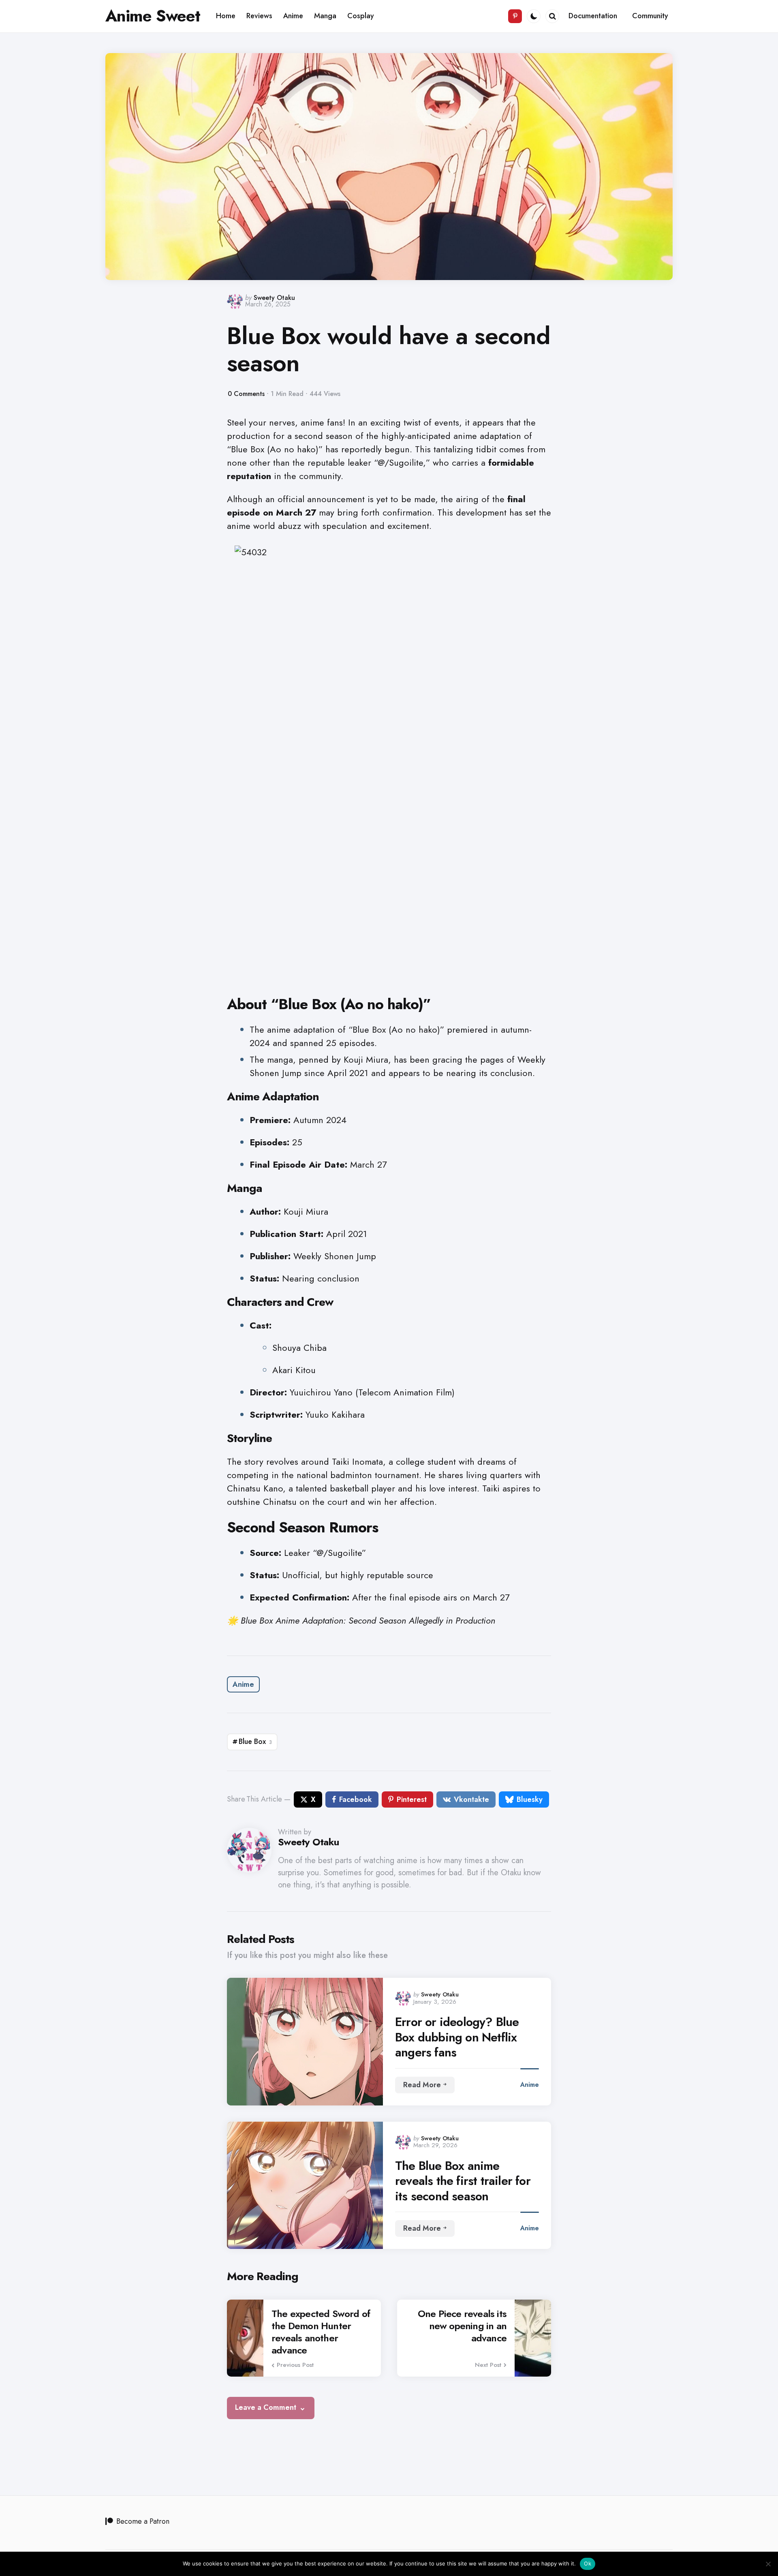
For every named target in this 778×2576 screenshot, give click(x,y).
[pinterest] (515, 16)
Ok (588, 2563)
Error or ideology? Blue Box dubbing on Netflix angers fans (457, 2037)
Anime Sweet (153, 16)
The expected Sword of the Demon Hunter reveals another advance (321, 2332)
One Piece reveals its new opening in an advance (462, 2326)
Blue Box (255, 1742)
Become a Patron (143, 2521)
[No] (768, 2564)
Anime (243, 1684)
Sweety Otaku (274, 298)
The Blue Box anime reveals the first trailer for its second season (463, 2181)
